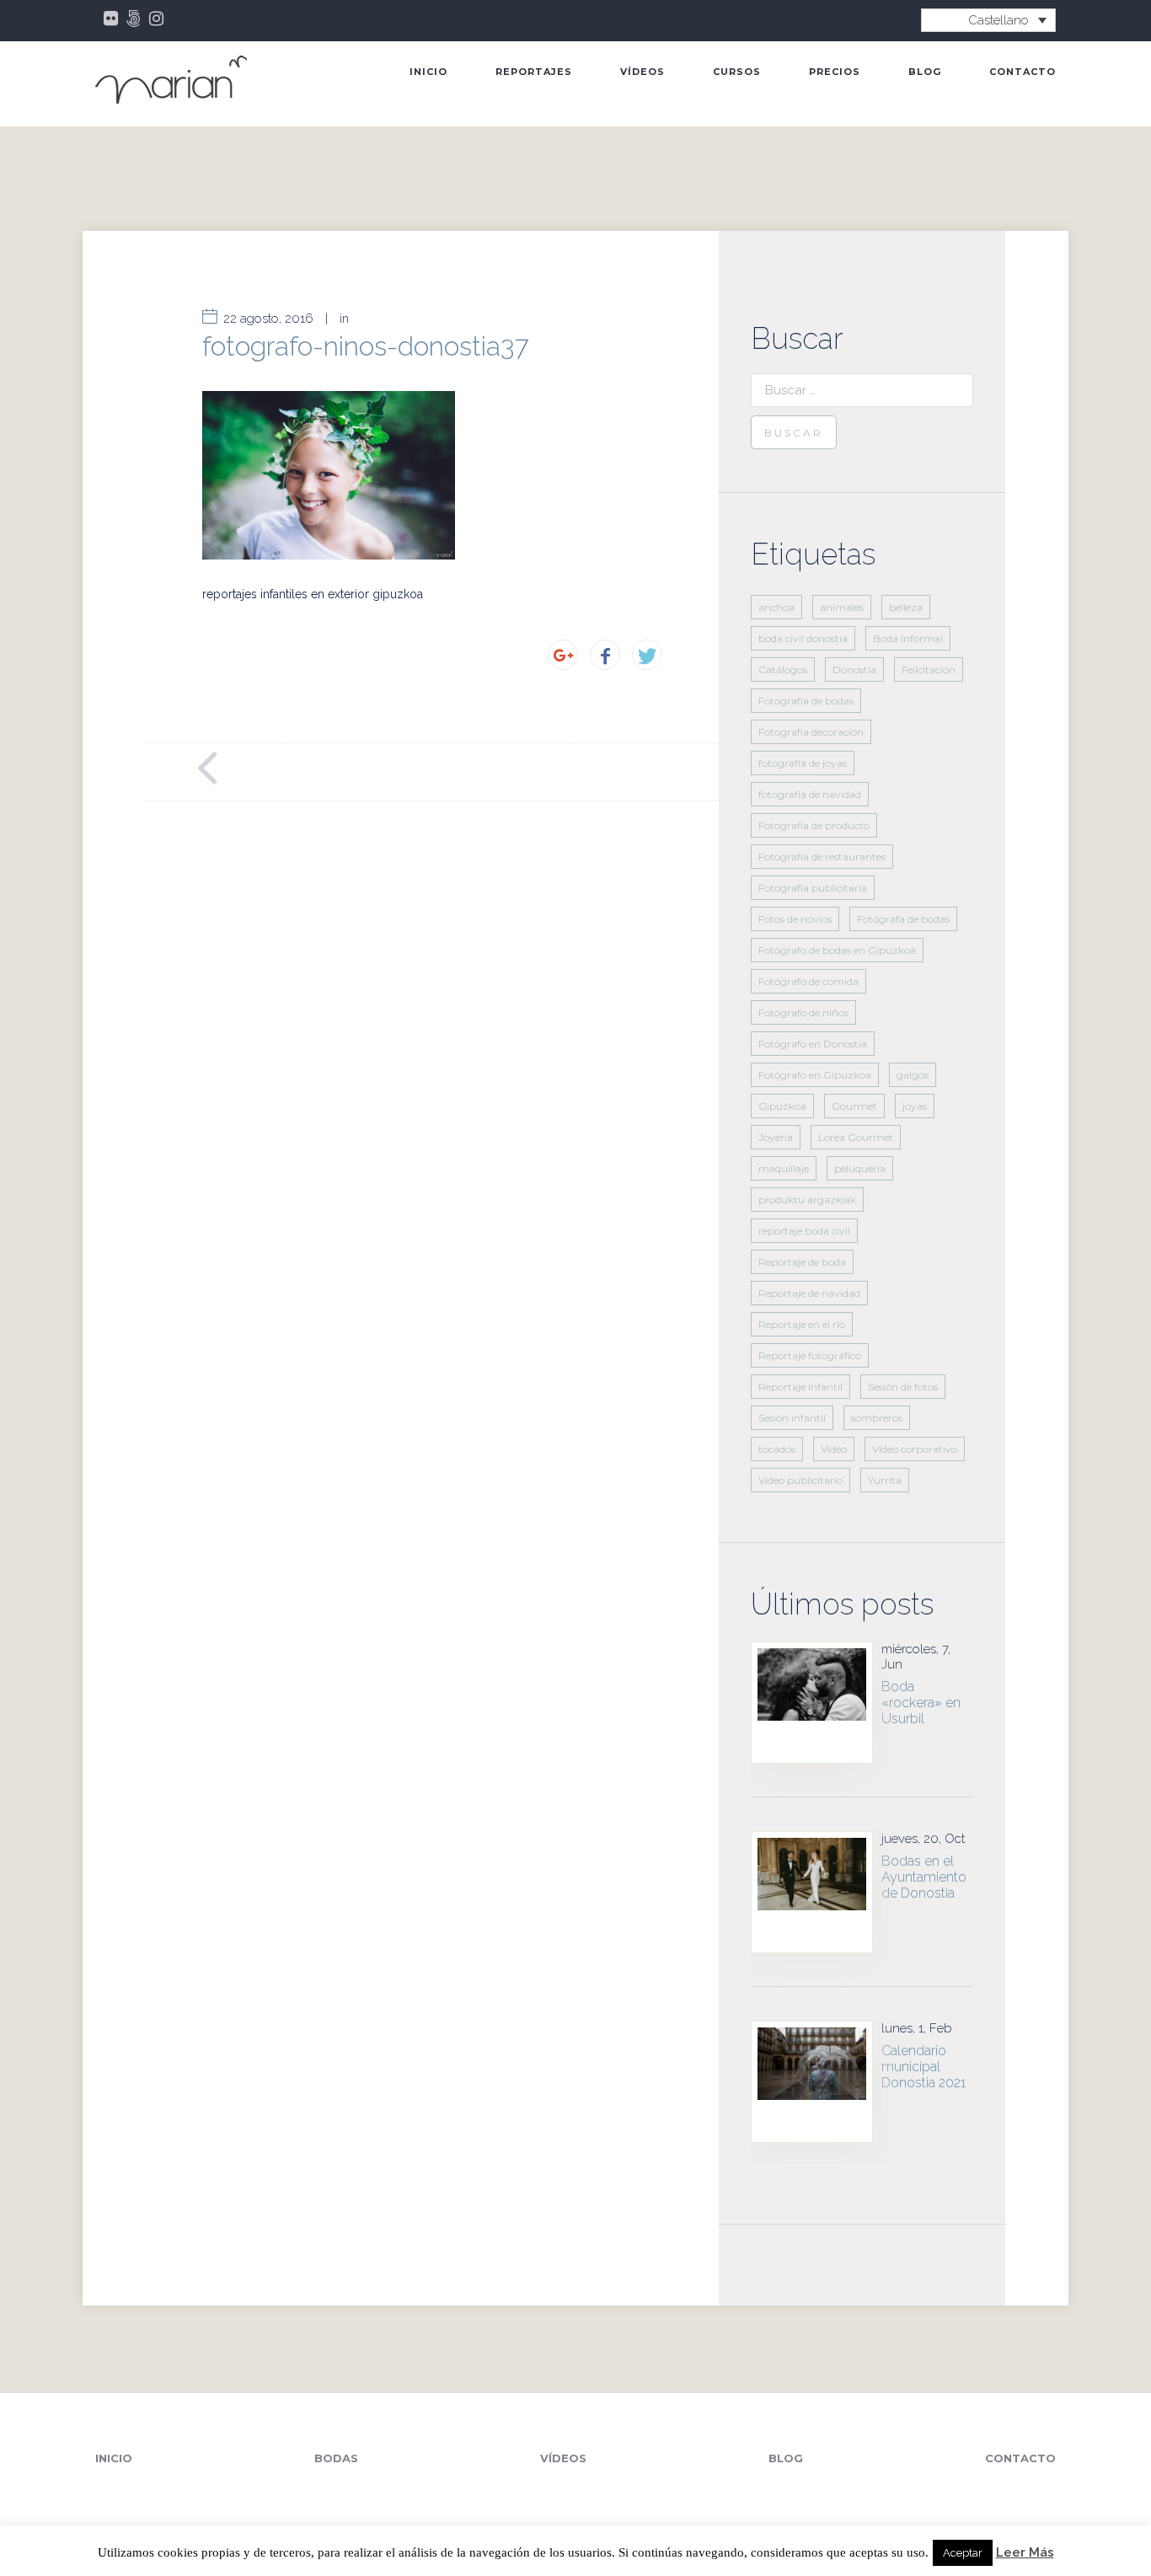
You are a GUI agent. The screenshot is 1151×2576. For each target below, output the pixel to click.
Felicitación (929, 669)
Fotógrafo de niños (803, 1012)
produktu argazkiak (807, 1200)
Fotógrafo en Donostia (813, 1044)
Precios (835, 72)
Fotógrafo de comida (808, 981)
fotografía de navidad (810, 794)
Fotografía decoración (811, 732)
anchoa (776, 607)
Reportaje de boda (802, 1262)
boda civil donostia (803, 638)
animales (842, 607)
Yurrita (885, 1480)
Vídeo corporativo (915, 1449)
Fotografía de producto (814, 825)
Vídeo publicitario (800, 1480)
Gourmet (854, 1106)
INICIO (428, 72)
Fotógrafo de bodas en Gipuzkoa (837, 950)
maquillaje (784, 1168)
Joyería (776, 1137)
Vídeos (642, 72)
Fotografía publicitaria (813, 888)
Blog (925, 72)
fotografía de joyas (803, 763)
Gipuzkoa (782, 1106)
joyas (915, 1106)
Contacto (1023, 72)
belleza (906, 607)
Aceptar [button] (963, 2553)
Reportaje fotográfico (810, 1355)
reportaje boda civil (804, 1231)
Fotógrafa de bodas (903, 919)
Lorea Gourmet (856, 1137)
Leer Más (1025, 2553)
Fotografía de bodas (806, 701)
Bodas (336, 2458)
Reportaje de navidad (809, 1293)
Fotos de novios (795, 919)
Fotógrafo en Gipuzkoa (815, 1075)
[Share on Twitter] (647, 655)
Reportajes (534, 72)
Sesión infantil (792, 1418)
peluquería (860, 1168)
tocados (777, 1449)
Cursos (737, 72)
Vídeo (834, 1449)
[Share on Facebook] (605, 655)
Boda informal (908, 638)
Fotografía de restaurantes (822, 857)
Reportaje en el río (802, 1324)
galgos (913, 1075)
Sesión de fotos (903, 1387)
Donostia (854, 669)
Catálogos (783, 669)
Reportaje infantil (800, 1387)
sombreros (877, 1418)
